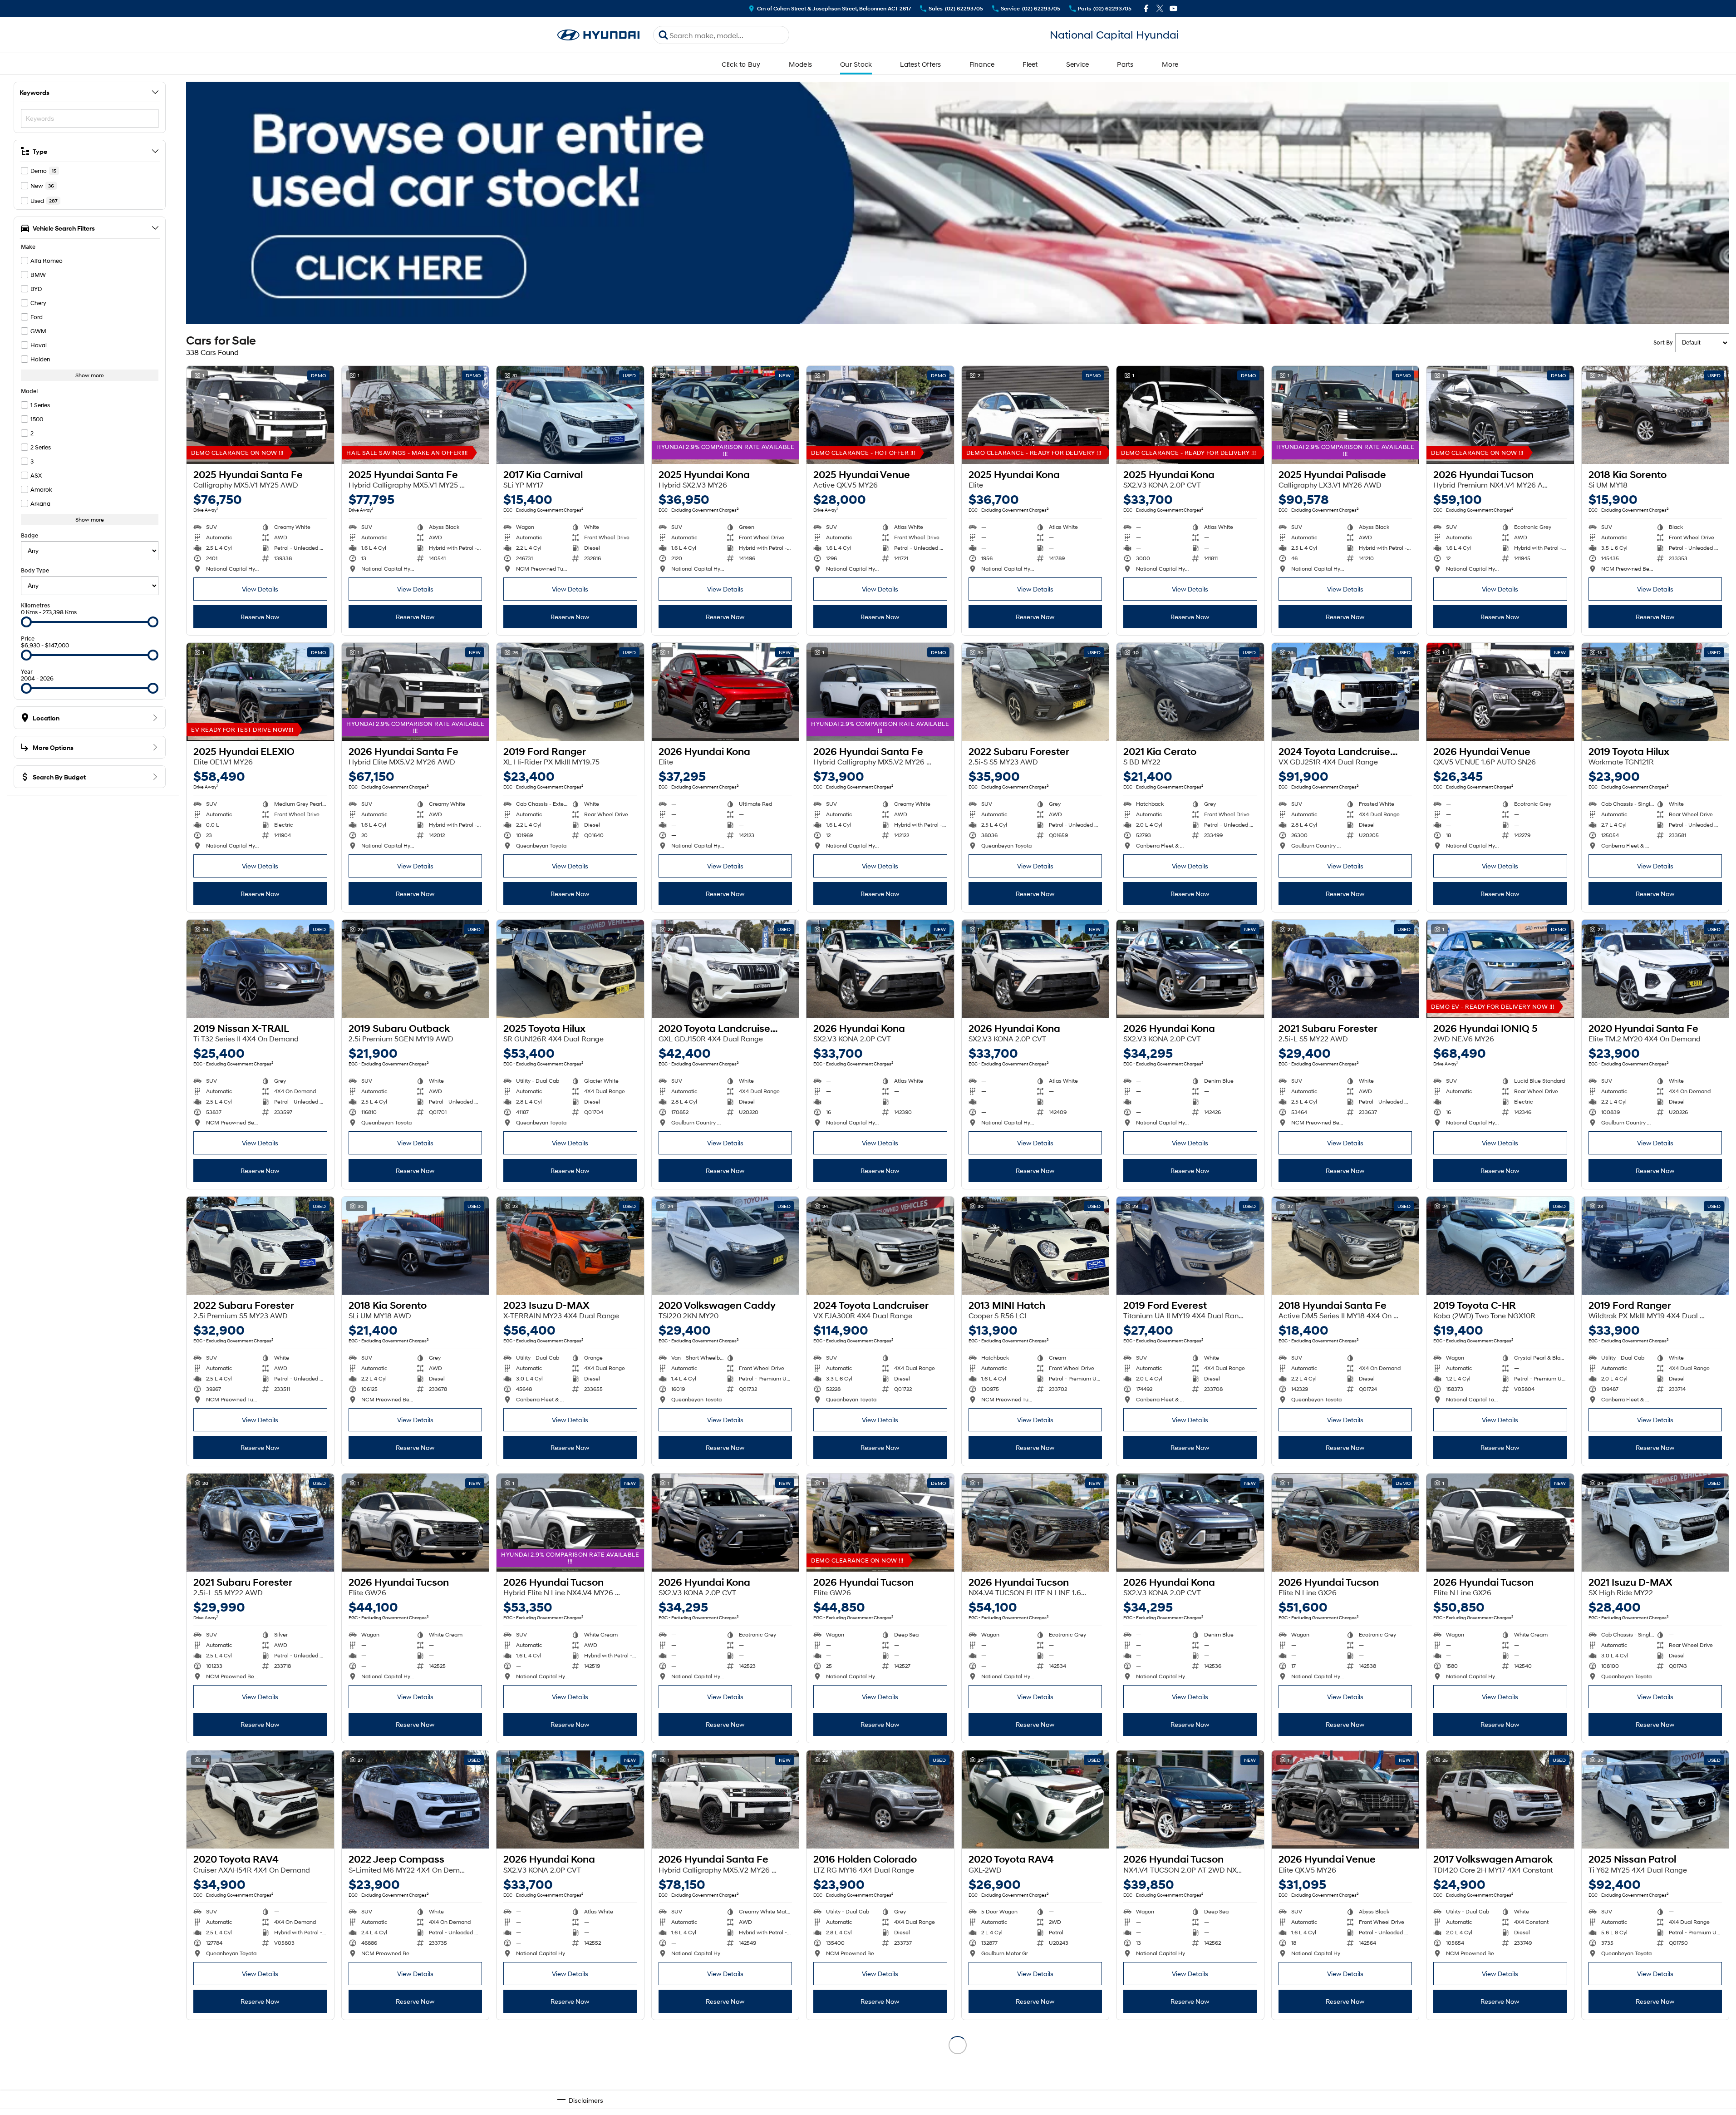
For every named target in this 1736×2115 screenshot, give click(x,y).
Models (801, 64)
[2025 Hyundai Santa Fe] (260, 415)
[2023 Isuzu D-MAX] (570, 1246)
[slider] (26, 622)
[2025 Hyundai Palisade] (1345, 415)
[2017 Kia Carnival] (570, 415)
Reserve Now (260, 617)
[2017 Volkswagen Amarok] (1500, 1799)
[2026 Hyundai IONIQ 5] (1500, 969)
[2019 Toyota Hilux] (1655, 692)
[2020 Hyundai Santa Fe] (1655, 969)
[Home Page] (599, 35)
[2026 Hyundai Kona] (725, 692)
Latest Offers (920, 64)
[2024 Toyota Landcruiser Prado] (1345, 692)
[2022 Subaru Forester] (1035, 692)
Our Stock (856, 64)
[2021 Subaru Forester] (1345, 969)
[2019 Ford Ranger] (570, 692)
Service (1078, 64)
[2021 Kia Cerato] (1190, 692)
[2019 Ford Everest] (1190, 1246)
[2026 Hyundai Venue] (1500, 692)
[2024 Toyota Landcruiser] (880, 1246)
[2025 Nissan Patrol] (1655, 1799)
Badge (30, 535)
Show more (90, 375)
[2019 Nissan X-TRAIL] (260, 969)
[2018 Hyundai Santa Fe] (1345, 1246)
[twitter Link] (1160, 8)
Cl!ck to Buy (741, 64)
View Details (260, 589)
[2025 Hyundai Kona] (725, 415)
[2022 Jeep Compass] (416, 1799)
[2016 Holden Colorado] (880, 1799)
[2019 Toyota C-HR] (1500, 1246)
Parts (1125, 64)
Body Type (35, 570)
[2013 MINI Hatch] (1035, 1246)
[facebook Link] (1146, 8)
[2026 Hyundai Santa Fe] (416, 692)
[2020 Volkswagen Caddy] (725, 1246)
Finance (982, 64)
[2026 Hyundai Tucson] (1500, 415)
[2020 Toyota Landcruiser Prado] (725, 969)
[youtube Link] (1173, 8)
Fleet (1030, 64)
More (1170, 64)
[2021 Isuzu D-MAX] (1655, 1523)
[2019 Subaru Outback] (416, 969)
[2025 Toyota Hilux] (570, 969)
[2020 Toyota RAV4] (260, 1799)
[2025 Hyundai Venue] (880, 415)
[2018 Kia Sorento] (1655, 415)
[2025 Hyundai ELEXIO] (260, 692)
